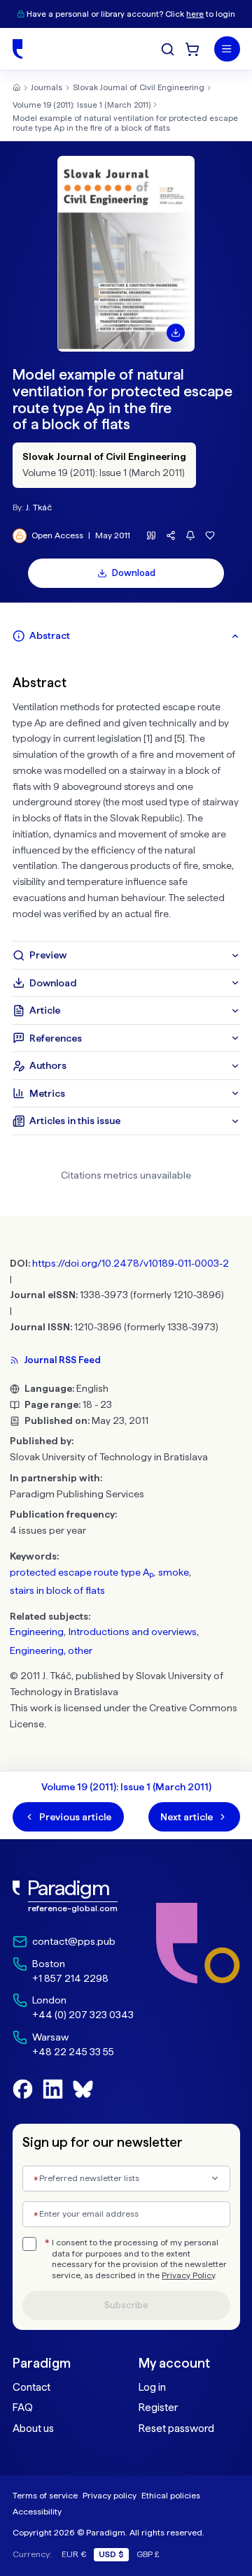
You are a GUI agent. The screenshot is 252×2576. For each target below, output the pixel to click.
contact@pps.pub (74, 1941)
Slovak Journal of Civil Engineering (139, 87)
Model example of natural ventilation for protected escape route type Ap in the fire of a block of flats (125, 123)
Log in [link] (152, 2387)
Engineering (37, 1632)
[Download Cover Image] (176, 333)
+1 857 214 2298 (70, 1978)
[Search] (168, 49)
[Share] (171, 536)
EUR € (74, 2554)
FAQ (23, 2408)
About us (33, 2429)
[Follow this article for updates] (191, 536)
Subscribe (126, 2305)
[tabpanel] (126, 796)
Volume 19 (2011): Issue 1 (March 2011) (82, 105)
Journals (47, 87)
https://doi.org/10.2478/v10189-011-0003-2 (131, 1263)
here (195, 14)
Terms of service (45, 2495)
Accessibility (37, 2511)
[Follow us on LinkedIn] (53, 2089)
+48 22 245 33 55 (73, 2052)
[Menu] (227, 49)
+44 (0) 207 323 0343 (83, 2015)
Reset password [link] (176, 2429)
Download (134, 573)
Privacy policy (110, 2495)
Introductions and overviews (133, 1632)
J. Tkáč (39, 507)
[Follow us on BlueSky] (83, 2089)
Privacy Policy (188, 2275)
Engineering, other (51, 1650)
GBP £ (148, 2554)
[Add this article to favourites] (210, 536)
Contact (31, 2387)
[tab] (126, 636)
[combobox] (126, 2179)
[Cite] (152, 536)
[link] (73, 1897)
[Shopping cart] (192, 49)
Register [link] (158, 2408)
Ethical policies (171, 2495)
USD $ (111, 2554)
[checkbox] (29, 2244)
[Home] (17, 49)
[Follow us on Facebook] (23, 2089)
